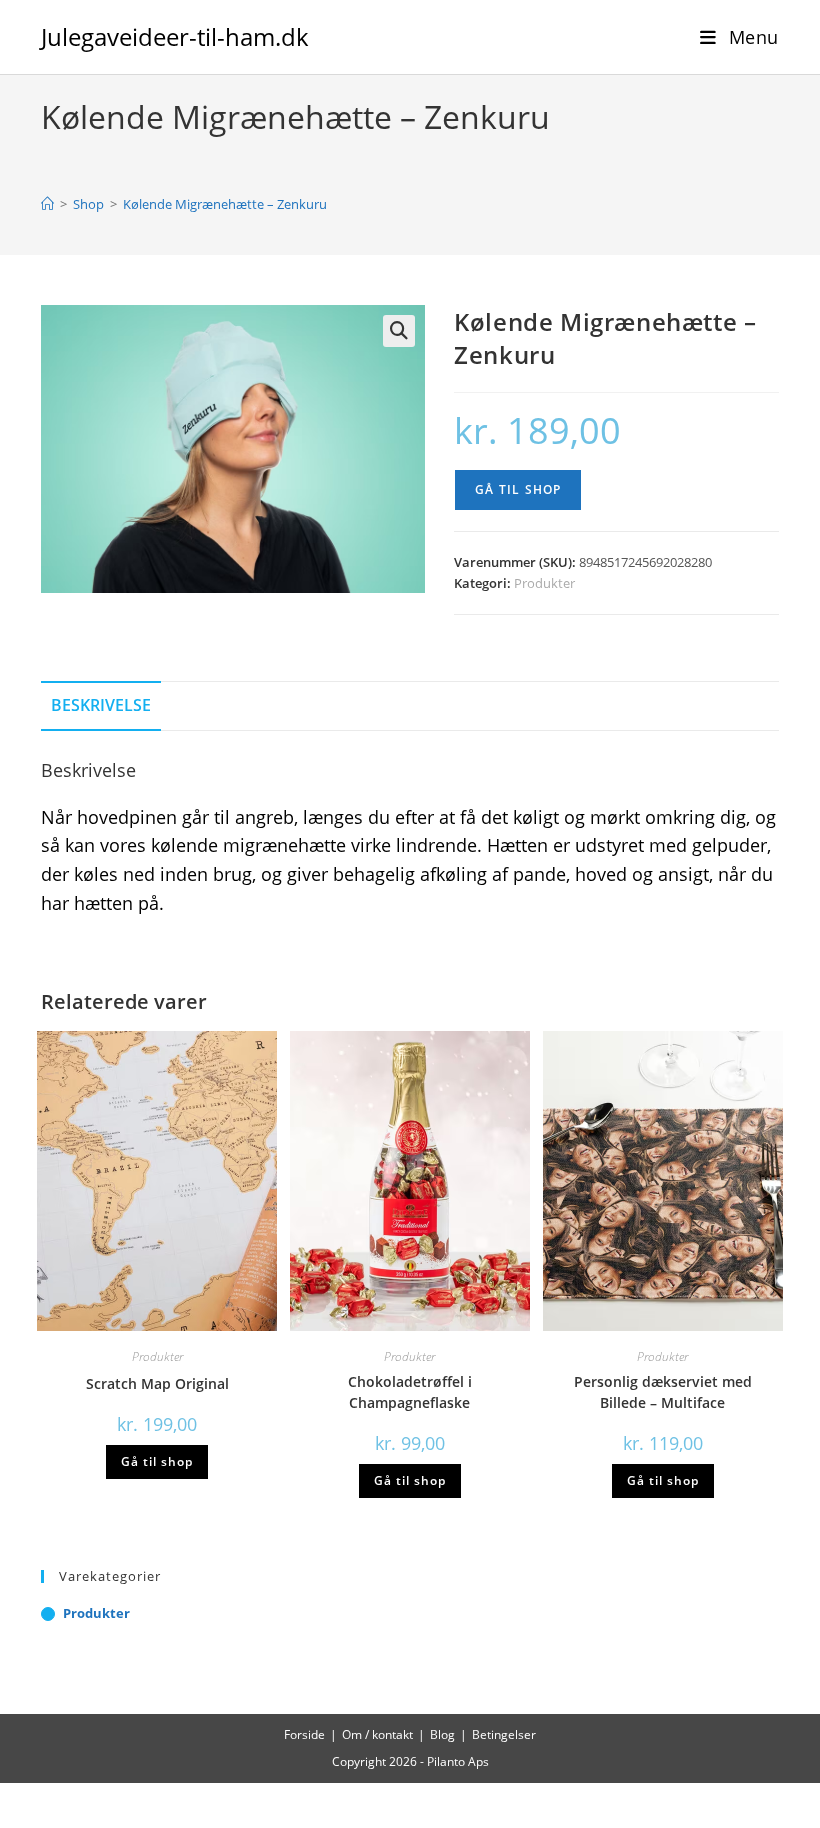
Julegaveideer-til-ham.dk (175, 36)
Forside (304, 1734)
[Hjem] (47, 204)
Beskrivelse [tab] (101, 705)
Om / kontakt (377, 1734)
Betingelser (504, 1734)
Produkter (544, 583)
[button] (399, 331)
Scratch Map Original (157, 1383)
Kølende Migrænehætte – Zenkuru (225, 204)
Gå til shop (518, 489)
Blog (442, 1734)
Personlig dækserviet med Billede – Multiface (663, 1392)
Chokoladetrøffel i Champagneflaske (410, 1392)
